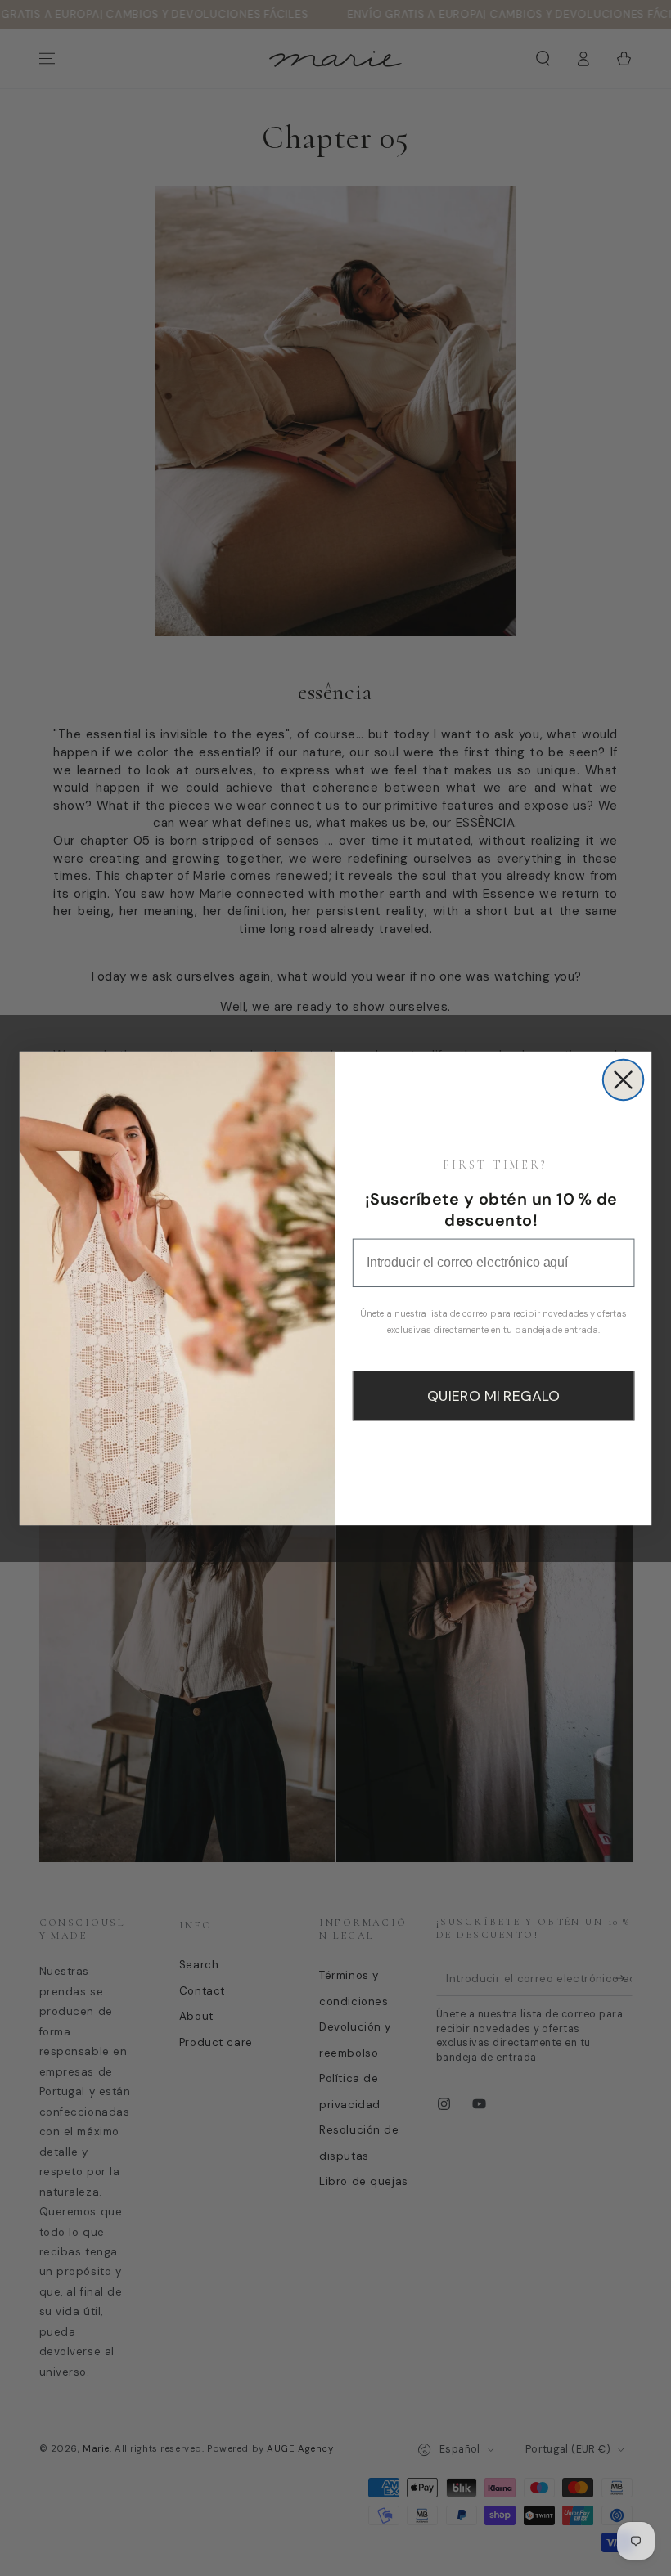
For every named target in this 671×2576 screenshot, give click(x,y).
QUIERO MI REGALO (493, 1396)
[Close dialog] (624, 1079)
